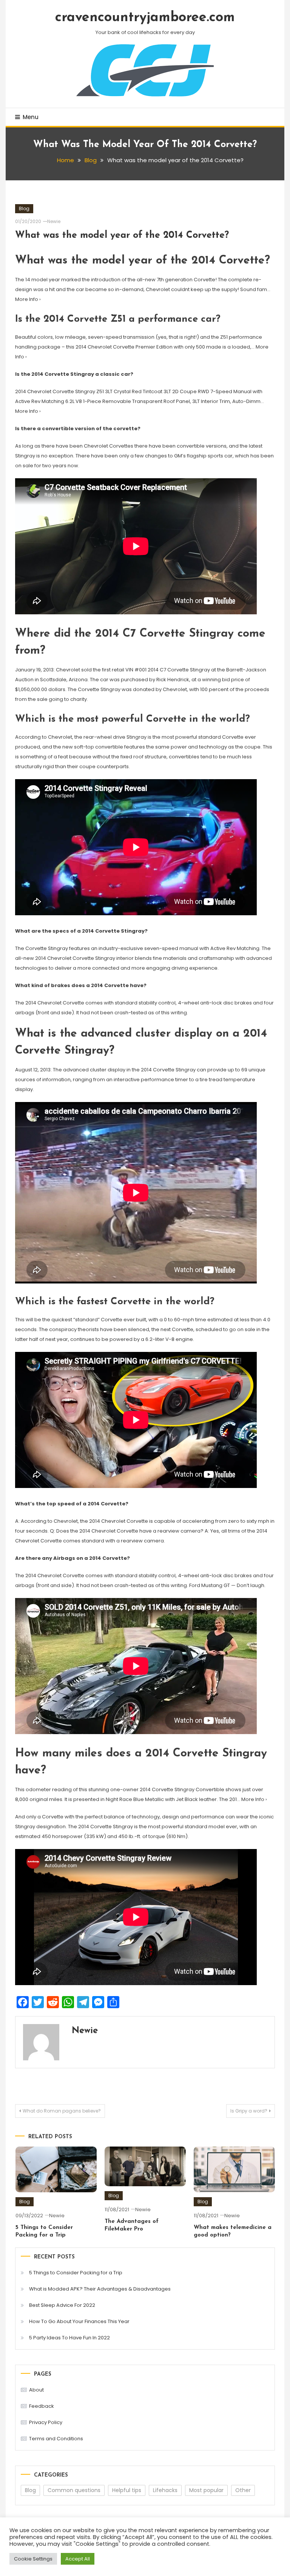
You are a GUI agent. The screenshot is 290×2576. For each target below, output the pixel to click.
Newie (54, 221)
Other (243, 2490)
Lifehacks (165, 2490)
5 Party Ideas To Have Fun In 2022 (69, 2338)
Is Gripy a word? (249, 2111)
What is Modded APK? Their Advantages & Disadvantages (100, 2289)
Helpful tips (127, 2490)
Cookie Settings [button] (33, 2559)
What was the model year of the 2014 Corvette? (122, 235)
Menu (31, 117)
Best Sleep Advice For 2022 (62, 2305)
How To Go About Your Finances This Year (79, 2321)
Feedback (42, 2406)
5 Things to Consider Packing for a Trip (76, 2273)
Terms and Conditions (56, 2439)
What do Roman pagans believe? (62, 2111)
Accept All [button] (78, 2559)
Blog (24, 208)
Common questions (74, 2490)
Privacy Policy (46, 2422)
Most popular (206, 2490)
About (36, 2390)
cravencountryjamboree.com (145, 18)
